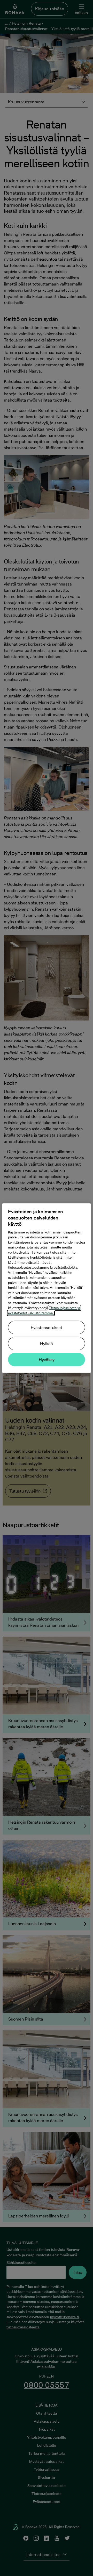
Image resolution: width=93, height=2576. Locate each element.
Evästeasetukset (47, 1328)
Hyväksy (47, 1360)
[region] (47, 1288)
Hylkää (47, 1344)
